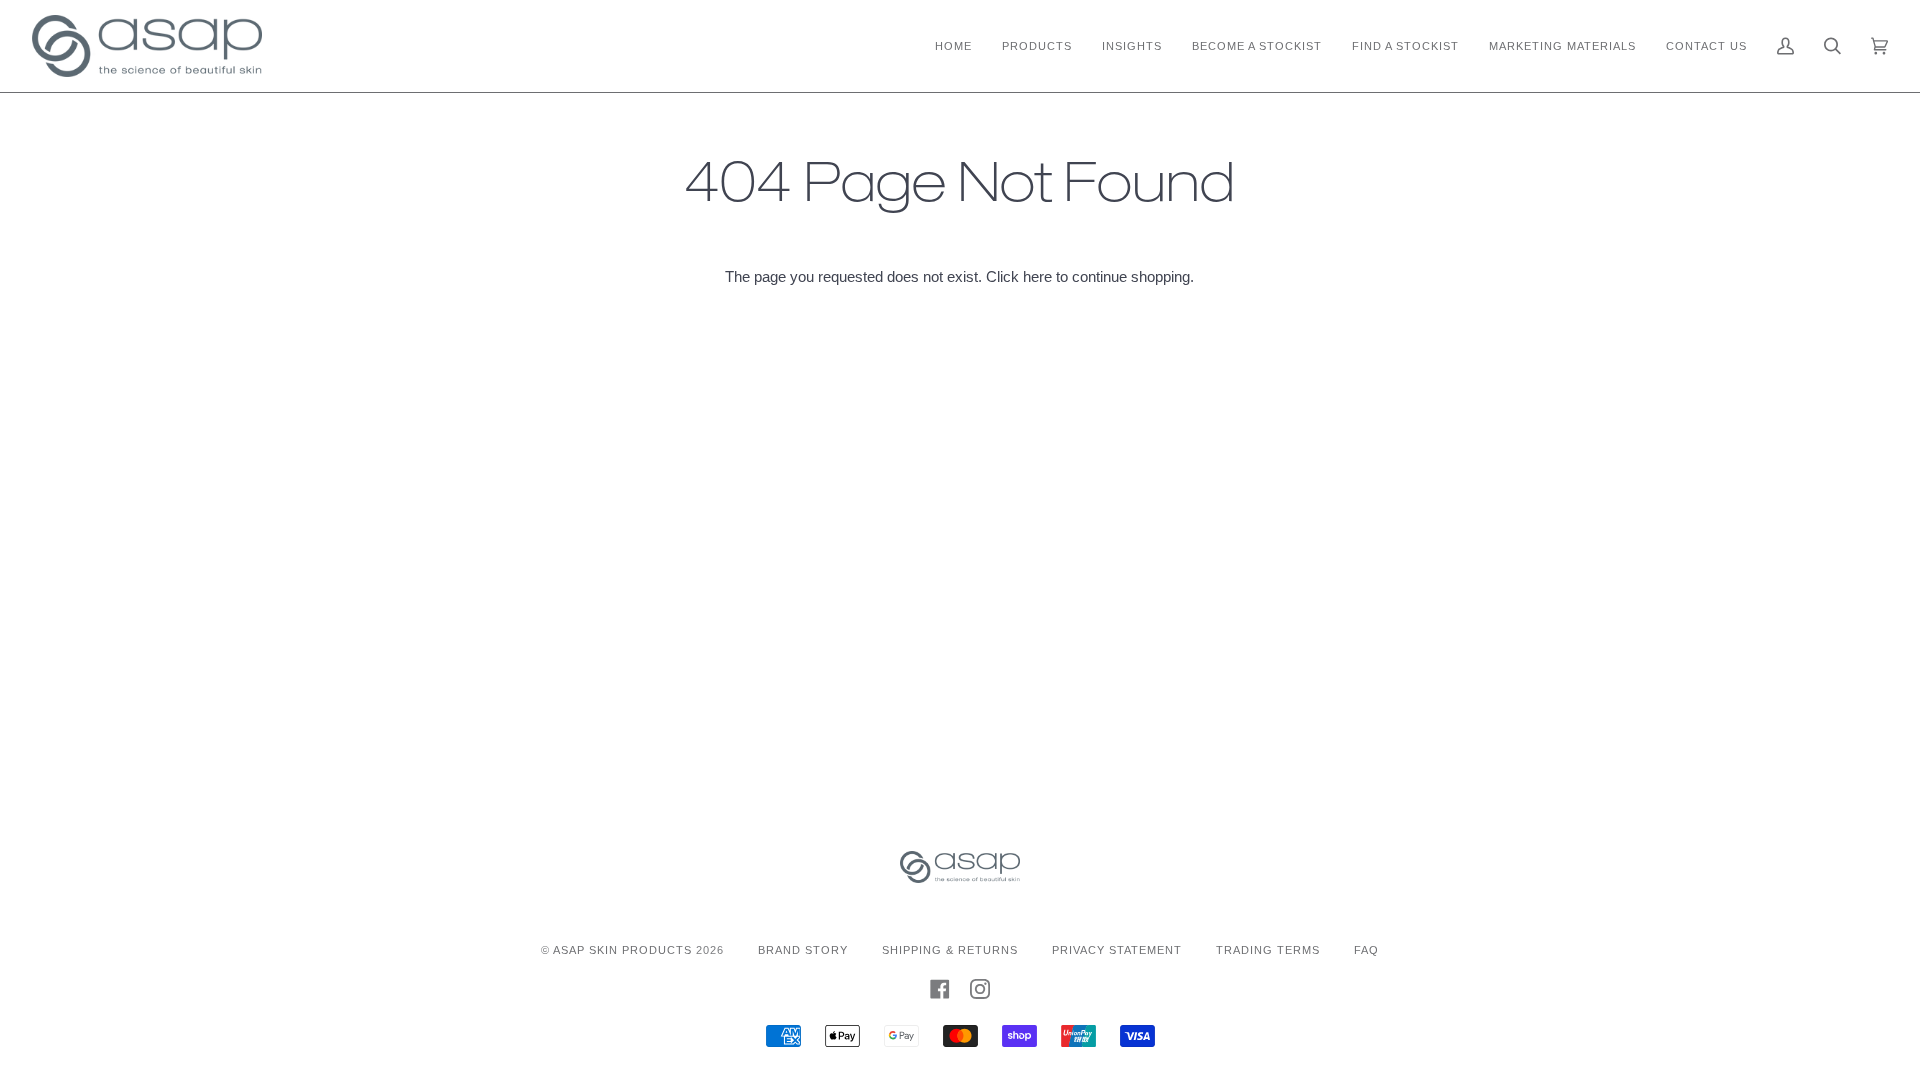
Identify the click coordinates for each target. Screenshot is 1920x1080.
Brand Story (803, 950)
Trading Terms (1268, 950)
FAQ (1366, 950)
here (1037, 277)
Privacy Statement (1117, 950)
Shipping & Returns (950, 950)
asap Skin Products (622, 950)
